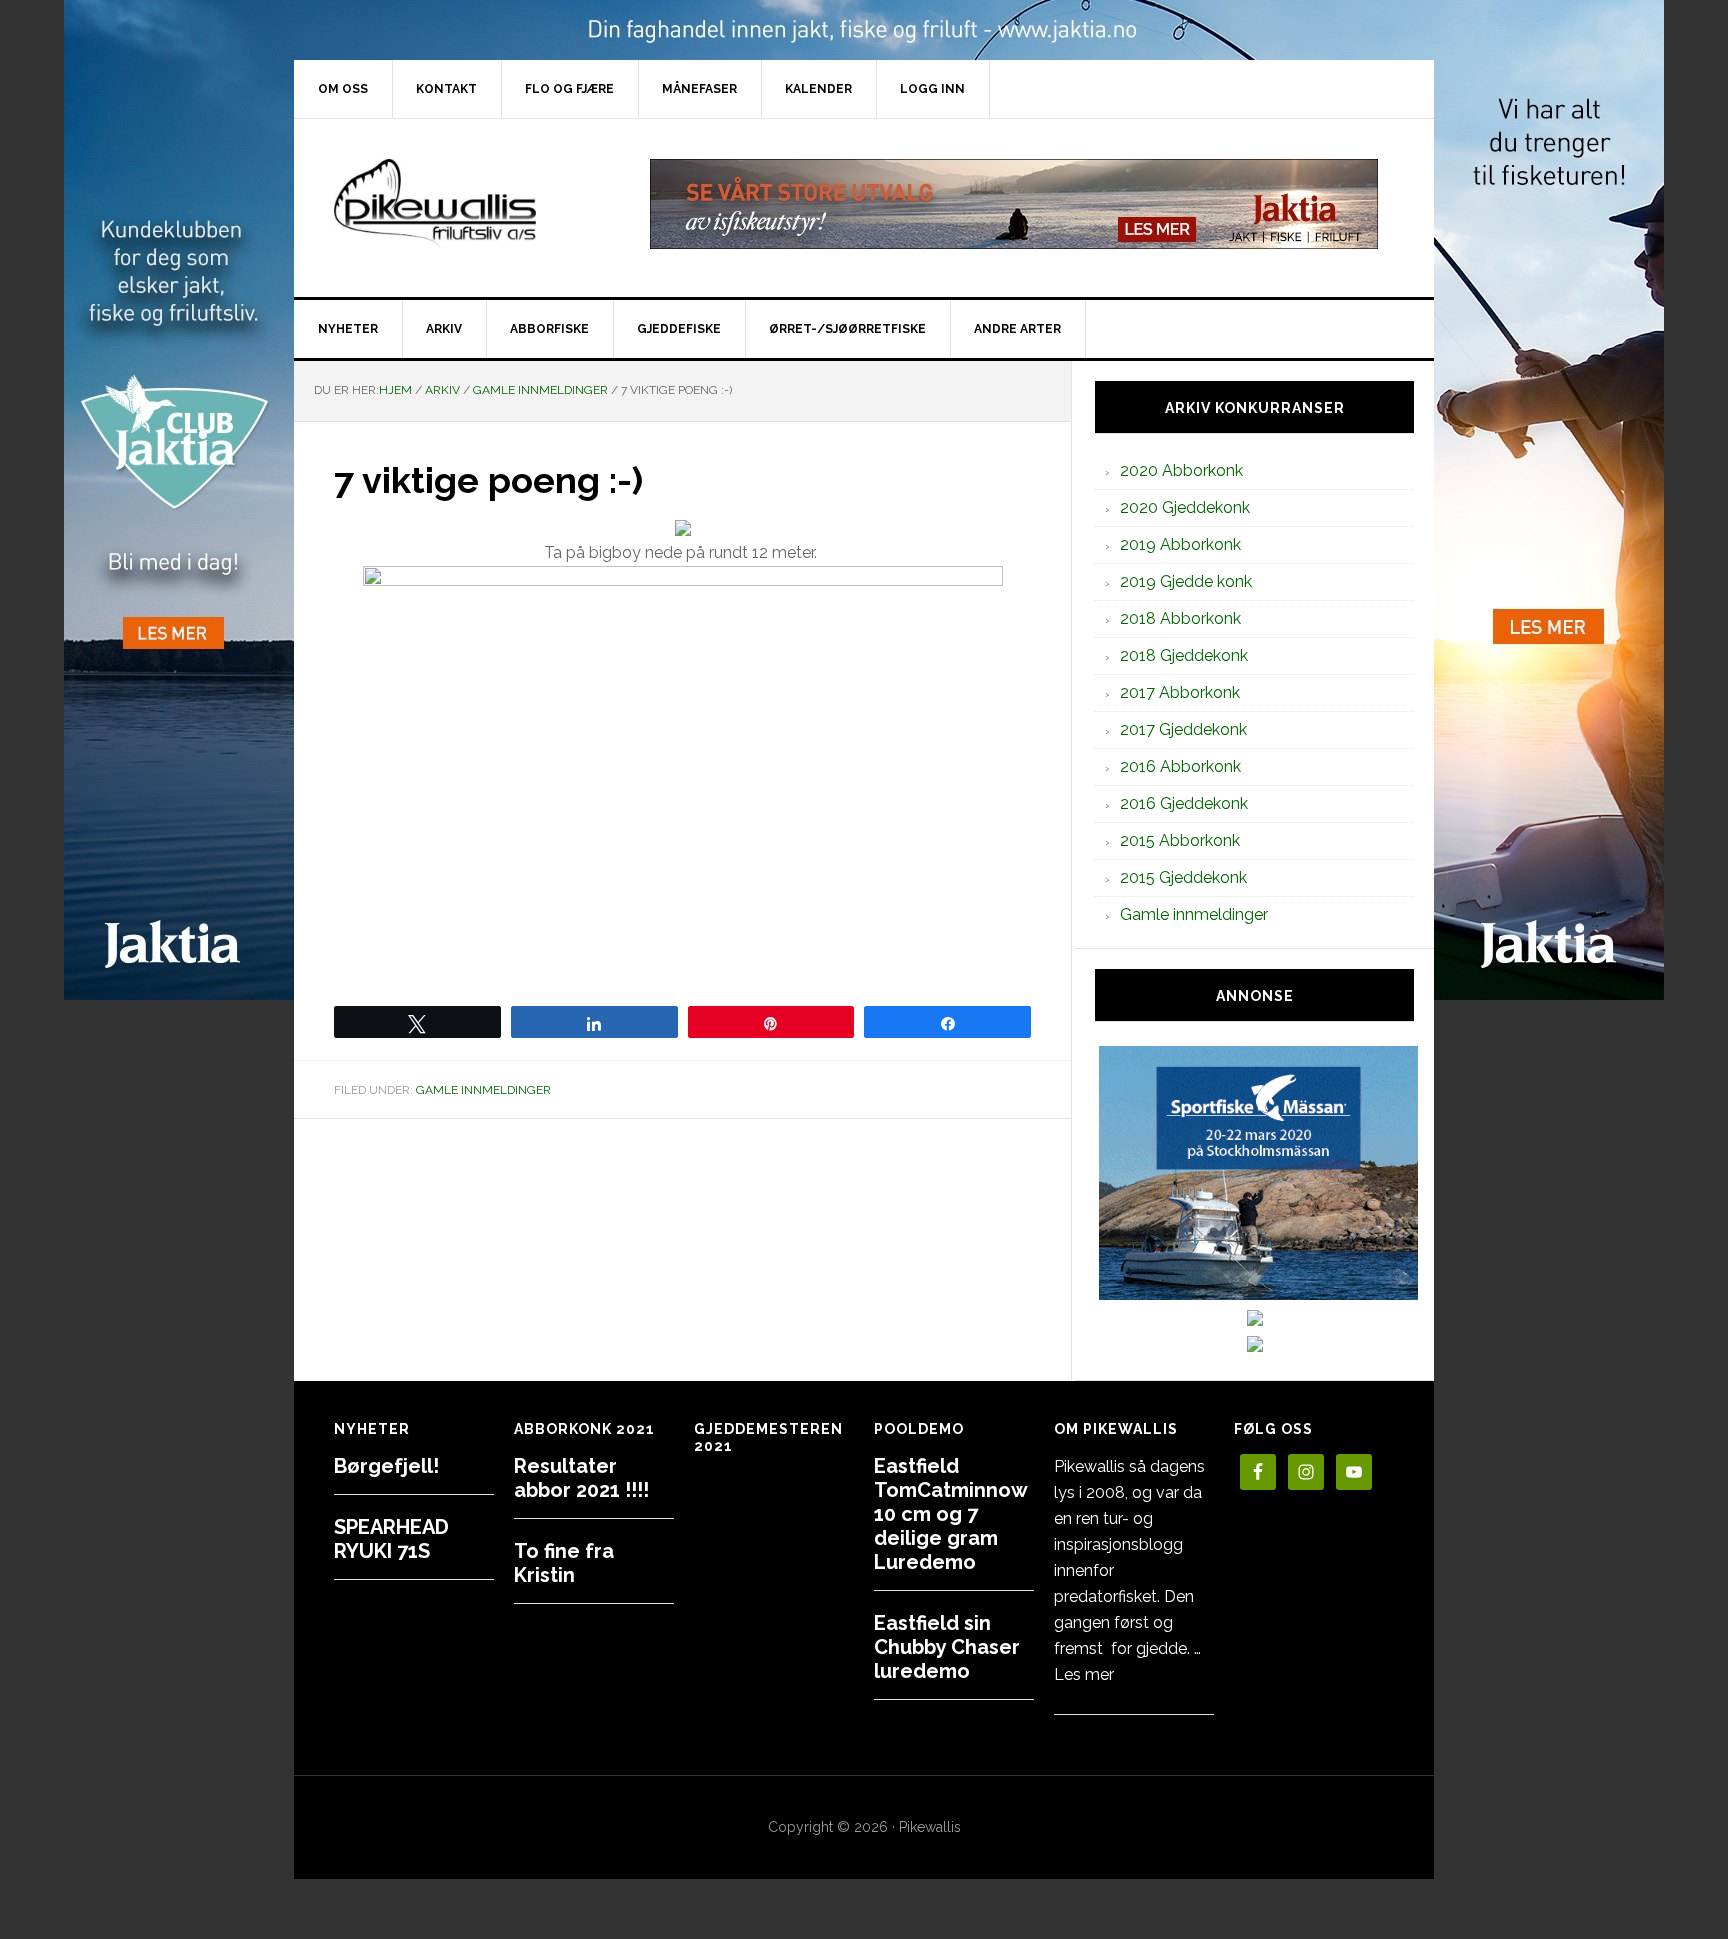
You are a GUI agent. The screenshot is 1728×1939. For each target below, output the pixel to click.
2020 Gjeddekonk (1185, 507)
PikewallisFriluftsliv (464, 204)
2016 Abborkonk (1180, 766)
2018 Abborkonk (1180, 618)
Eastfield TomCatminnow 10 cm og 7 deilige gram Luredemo (950, 1514)
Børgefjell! (386, 1466)
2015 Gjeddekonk (1183, 877)
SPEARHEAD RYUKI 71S (391, 1539)
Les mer (1084, 1674)
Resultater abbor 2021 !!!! (581, 1478)
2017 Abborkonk (1180, 692)
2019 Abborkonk (1180, 544)
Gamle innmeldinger (483, 1090)
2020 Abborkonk (1181, 470)
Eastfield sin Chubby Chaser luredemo (947, 1647)
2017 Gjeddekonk (1183, 729)
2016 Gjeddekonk (1184, 803)
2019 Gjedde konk (1186, 581)
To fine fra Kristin (564, 1563)
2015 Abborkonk (1180, 840)
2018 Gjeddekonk (1184, 655)
